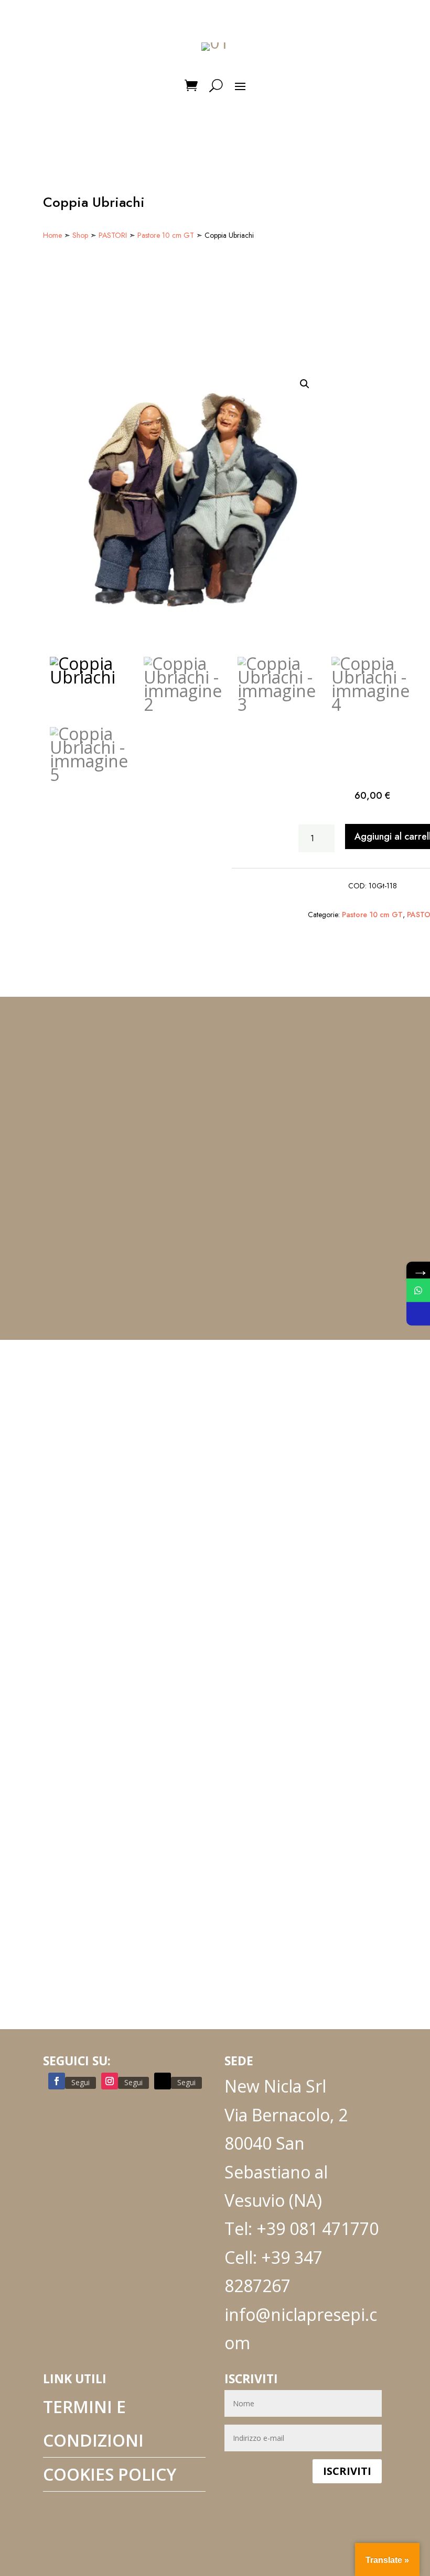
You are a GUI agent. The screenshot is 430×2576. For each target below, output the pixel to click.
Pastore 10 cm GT (166, 235)
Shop (80, 235)
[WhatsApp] (418, 1290)
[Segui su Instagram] (110, 2081)
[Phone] (418, 1314)
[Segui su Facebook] (57, 2081)
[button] (305, 384)
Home (52, 235)
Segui (80, 2082)
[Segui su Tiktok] (163, 2081)
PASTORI (113, 235)
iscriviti (347, 2471)
